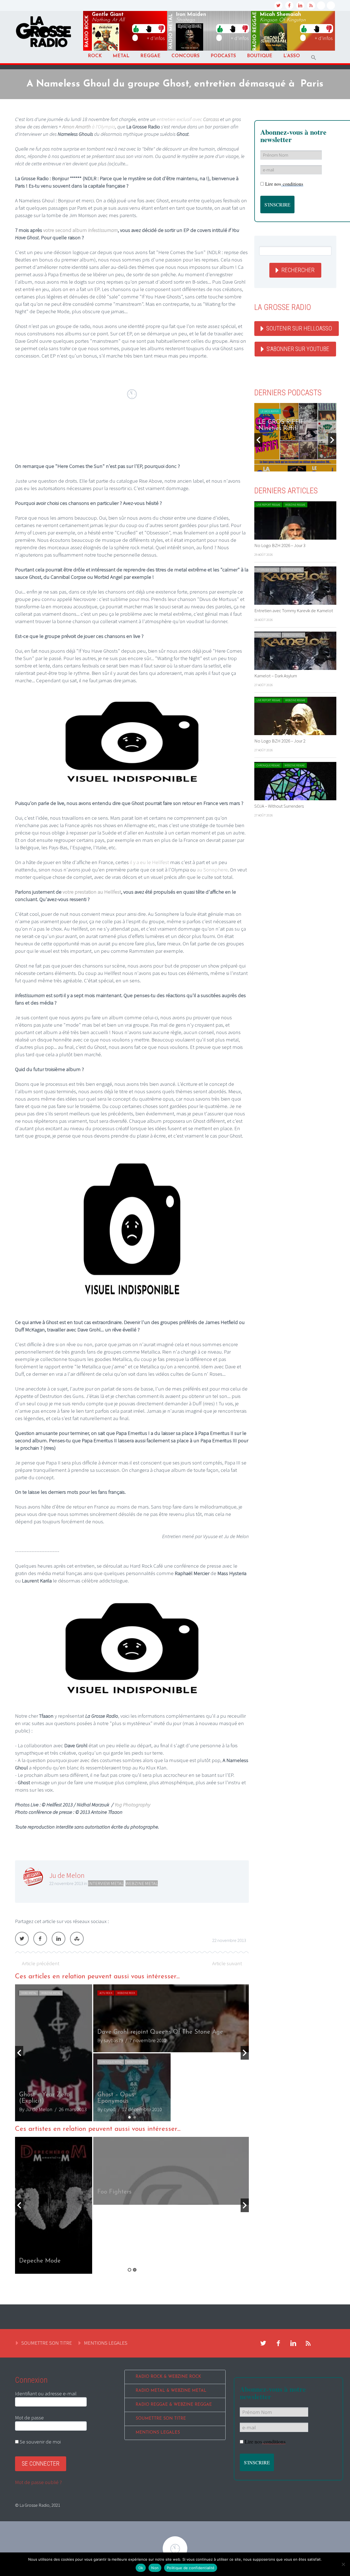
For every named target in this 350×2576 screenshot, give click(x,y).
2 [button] (135, 2117)
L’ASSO (292, 56)
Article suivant (227, 1963)
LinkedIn (59, 1939)
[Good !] (136, 28)
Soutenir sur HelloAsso (299, 328)
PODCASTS (223, 56)
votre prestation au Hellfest (92, 892)
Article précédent (41, 1963)
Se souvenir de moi (40, 2442)
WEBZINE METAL (142, 1883)
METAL (121, 56)
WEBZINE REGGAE (295, 505)
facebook (289, 5)
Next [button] (245, 2053)
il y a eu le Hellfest (149, 862)
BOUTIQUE (260, 56)
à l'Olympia (89, 126)
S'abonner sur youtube (298, 349)
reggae (255, 31)
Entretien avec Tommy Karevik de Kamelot (294, 611)
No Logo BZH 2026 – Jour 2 (280, 741)
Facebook (40, 1939)
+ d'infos (156, 38)
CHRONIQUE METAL (189, 2062)
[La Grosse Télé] (321, 5)
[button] (314, 58)
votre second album (81, 230)
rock (87, 31)
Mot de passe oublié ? (38, 2482)
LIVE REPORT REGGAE (268, 505)
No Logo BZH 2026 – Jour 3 (280, 545)
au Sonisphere (212, 870)
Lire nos (265, 2441)
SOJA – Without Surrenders (279, 806)
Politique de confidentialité (191, 2568)
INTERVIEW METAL (106, 1883)
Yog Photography (132, 1804)
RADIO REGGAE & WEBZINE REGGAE (174, 2405)
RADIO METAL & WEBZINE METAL (171, 2391)
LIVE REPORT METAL (111, 1993)
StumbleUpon (77, 1939)
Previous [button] (19, 2053)
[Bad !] (161, 28)
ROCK (95, 56)
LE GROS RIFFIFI (270, 411)
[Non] (343, 2564)
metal (171, 31)
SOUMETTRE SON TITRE (47, 2343)
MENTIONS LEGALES (106, 2343)
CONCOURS (186, 56)
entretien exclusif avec (188, 119)
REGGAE (150, 56)
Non (155, 2568)
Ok (141, 2568)
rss (311, 5)
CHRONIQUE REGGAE (268, 765)
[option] (132, 2053)
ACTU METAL (28, 1993)
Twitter (22, 1939)
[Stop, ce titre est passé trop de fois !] (149, 28)
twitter (278, 5)
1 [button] (129, 2117)
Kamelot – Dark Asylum (276, 676)
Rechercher (298, 270)
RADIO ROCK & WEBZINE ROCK (168, 2377)
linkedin (300, 5)
